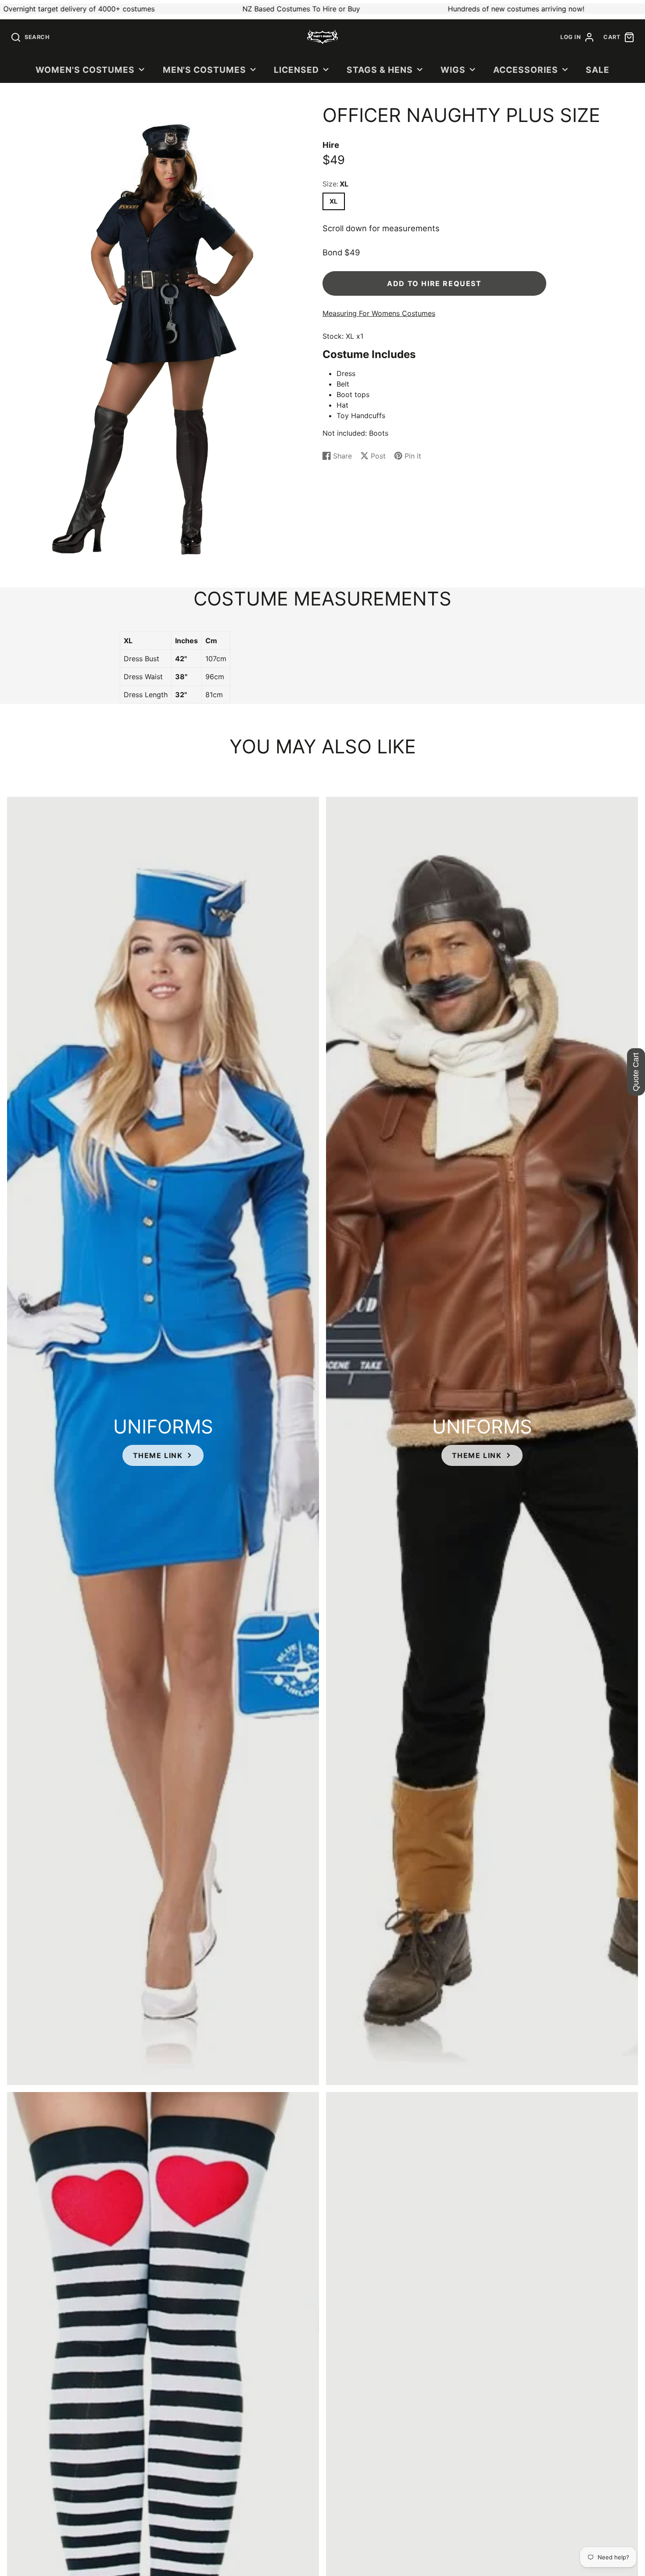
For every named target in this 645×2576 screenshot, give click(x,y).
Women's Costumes (85, 70)
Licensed (296, 70)
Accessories (526, 70)
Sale (598, 70)
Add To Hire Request (434, 283)
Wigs (453, 70)
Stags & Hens (380, 70)
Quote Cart (636, 1072)
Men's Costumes (204, 70)
